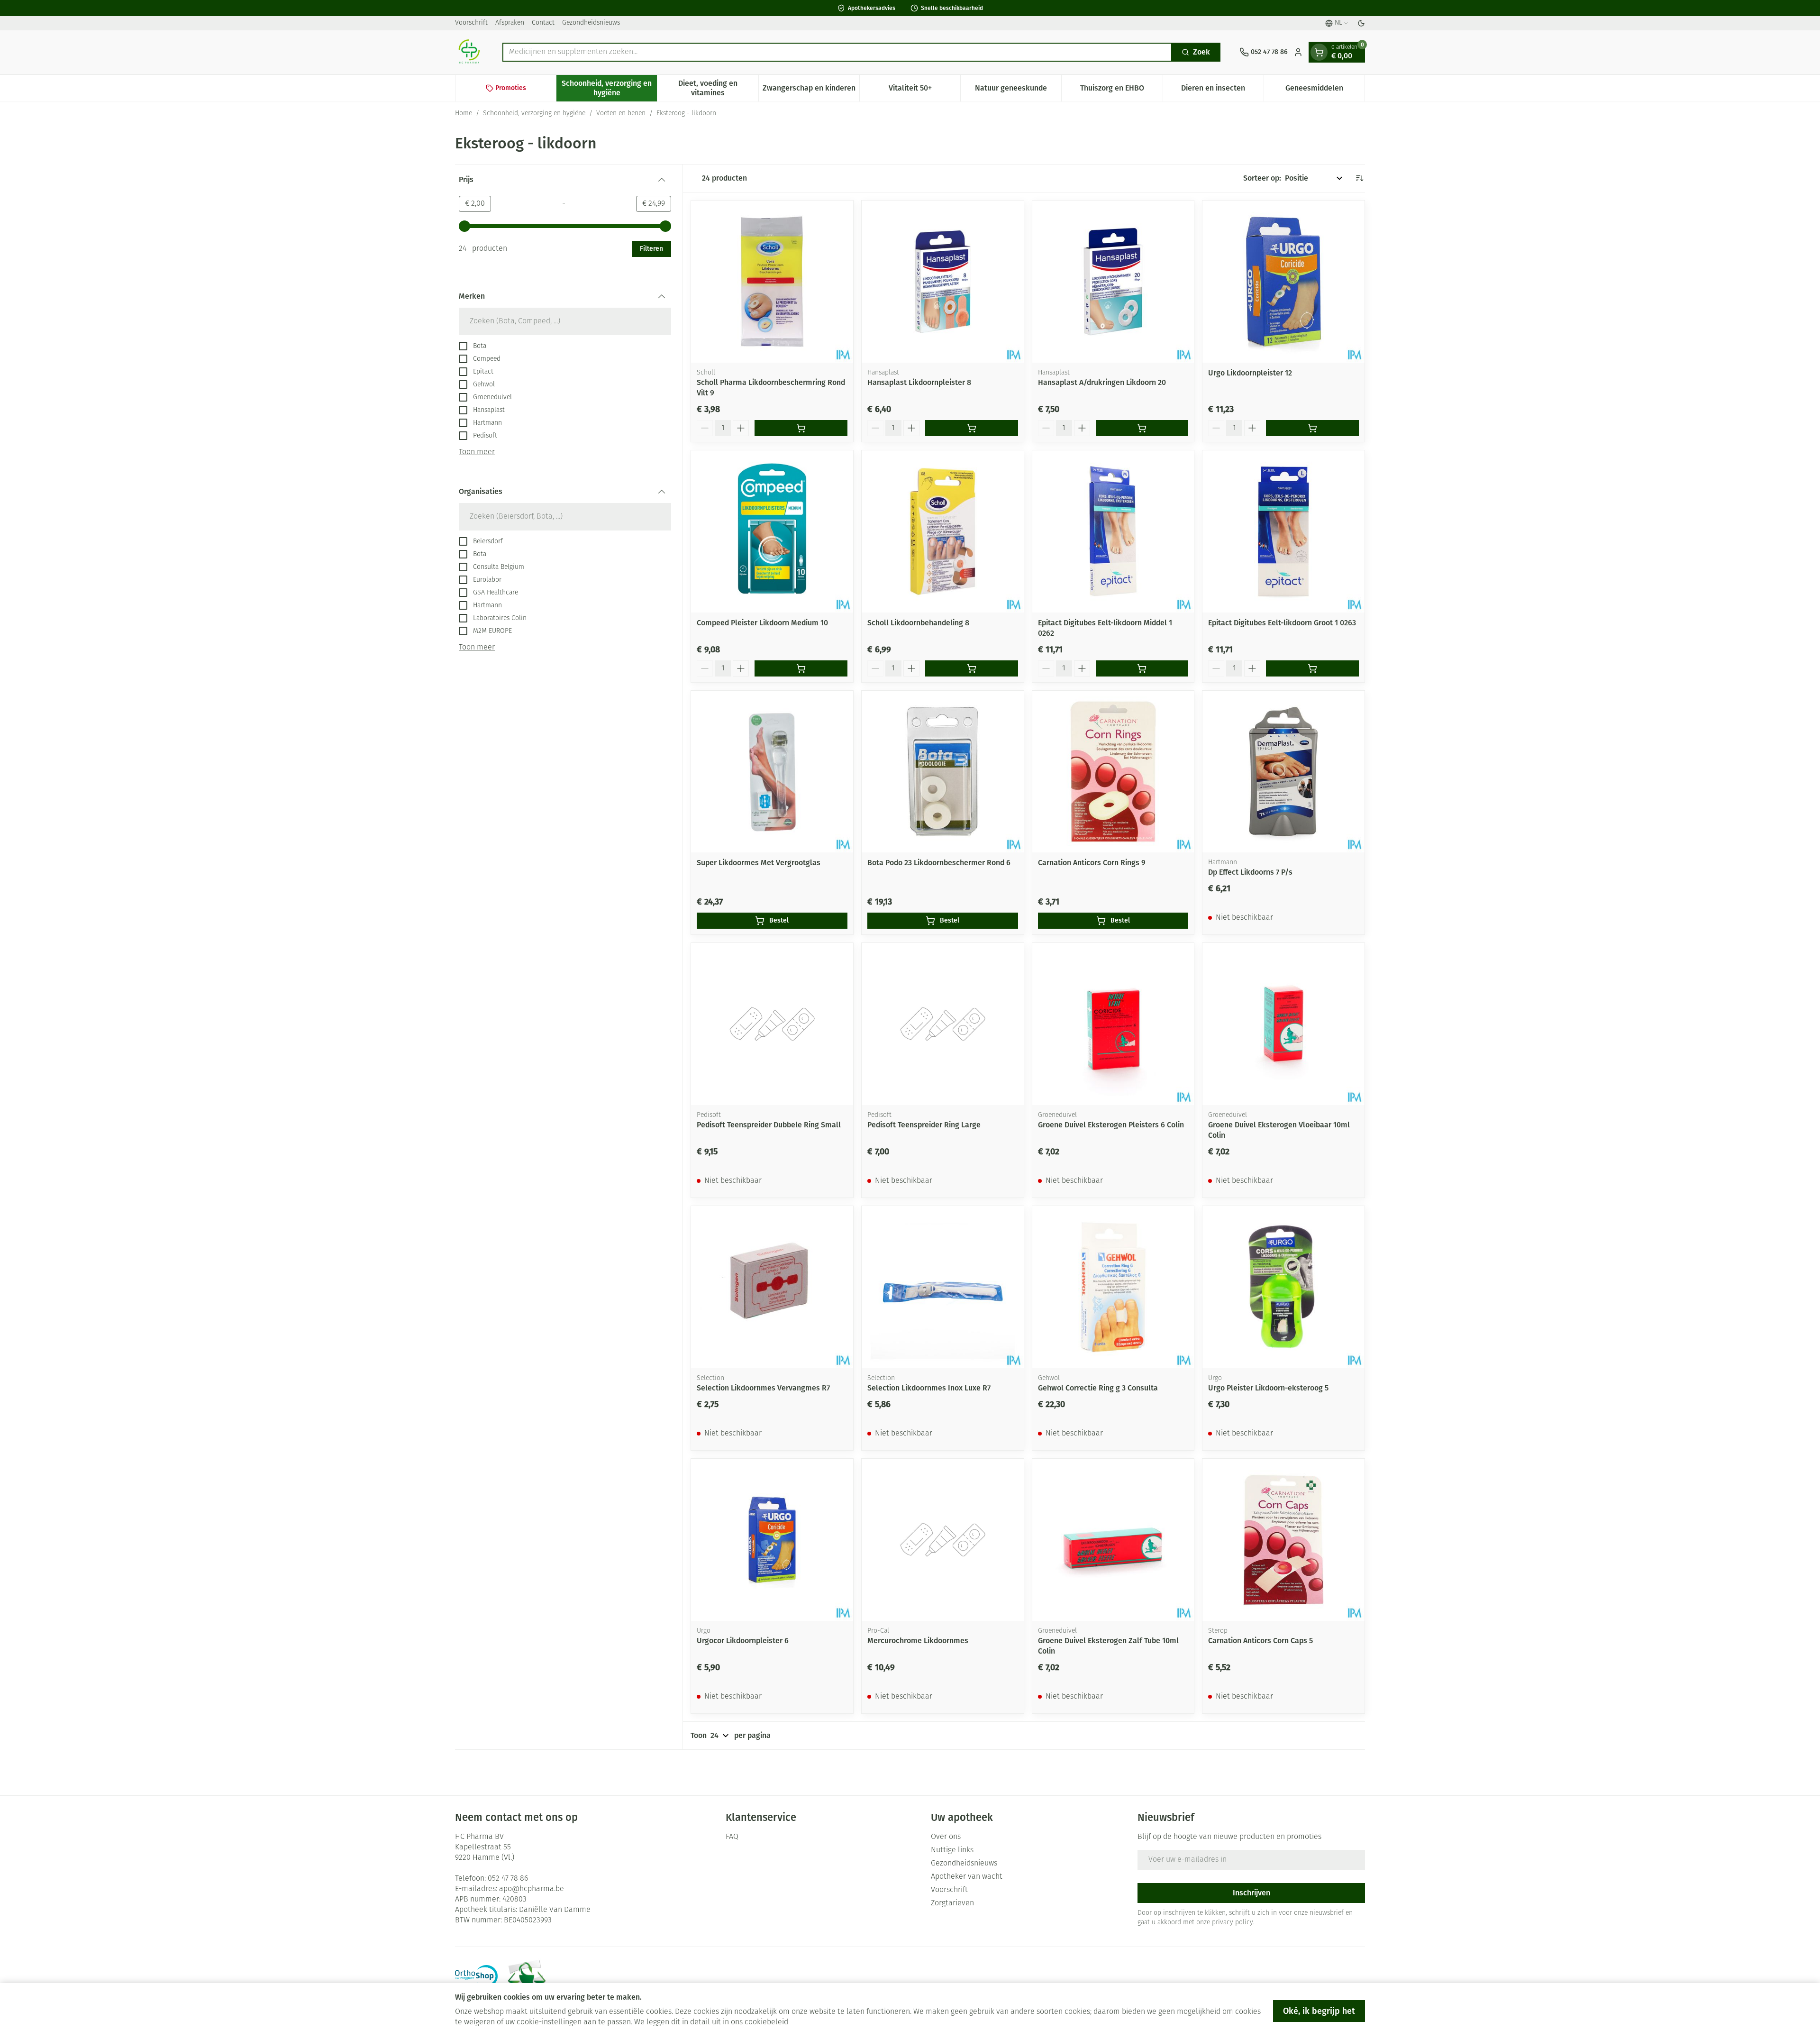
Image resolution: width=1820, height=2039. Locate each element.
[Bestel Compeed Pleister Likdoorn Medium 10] (801, 668)
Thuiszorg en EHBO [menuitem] (1121, 90)
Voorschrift (471, 23)
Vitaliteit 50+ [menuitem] (924, 90)
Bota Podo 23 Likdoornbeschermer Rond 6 (939, 863)
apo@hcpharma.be (532, 1889)
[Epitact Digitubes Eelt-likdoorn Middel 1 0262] (1113, 531)
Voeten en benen (621, 114)
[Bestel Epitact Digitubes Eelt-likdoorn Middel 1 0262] (1142, 668)
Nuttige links (952, 1850)
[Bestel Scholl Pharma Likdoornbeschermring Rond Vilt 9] (801, 428)
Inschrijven (1251, 1893)
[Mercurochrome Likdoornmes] (943, 1540)
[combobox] (837, 52)
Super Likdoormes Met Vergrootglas (759, 863)
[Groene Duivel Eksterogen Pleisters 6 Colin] (1113, 1024)
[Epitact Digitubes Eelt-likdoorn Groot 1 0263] (1283, 531)
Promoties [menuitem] (511, 88)
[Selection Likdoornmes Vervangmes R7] (772, 1287)
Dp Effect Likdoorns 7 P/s (1250, 872)
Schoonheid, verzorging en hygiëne (534, 114)
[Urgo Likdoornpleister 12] (1283, 282)
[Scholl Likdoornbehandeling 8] (943, 531)
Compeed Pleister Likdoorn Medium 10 (762, 623)
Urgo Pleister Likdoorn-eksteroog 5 (1268, 1388)
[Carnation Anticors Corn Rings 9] (1113, 772)
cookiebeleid (766, 2022)
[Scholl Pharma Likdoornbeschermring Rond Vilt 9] (772, 282)
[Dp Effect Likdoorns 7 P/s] (1283, 772)
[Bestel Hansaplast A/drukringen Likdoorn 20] (1142, 428)
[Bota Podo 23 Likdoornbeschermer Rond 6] (943, 772)
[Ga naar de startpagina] (469, 52)
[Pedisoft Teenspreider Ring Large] (943, 1024)
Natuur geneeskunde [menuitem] (1018, 90)
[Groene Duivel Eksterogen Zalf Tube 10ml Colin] (1113, 1540)
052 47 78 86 (508, 1879)
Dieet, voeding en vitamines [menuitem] (718, 88)
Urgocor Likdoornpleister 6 (743, 1641)
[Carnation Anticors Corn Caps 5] (1283, 1540)
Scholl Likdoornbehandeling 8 (918, 623)
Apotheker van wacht (967, 1877)
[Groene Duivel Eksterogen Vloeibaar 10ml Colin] (1283, 1024)
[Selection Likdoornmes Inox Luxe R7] (943, 1287)
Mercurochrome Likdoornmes (918, 1641)
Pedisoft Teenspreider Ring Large (924, 1125)
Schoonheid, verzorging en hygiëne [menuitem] (609, 88)
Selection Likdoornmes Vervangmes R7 (763, 1388)
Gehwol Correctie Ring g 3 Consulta (1098, 1388)
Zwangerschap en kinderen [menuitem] (811, 90)
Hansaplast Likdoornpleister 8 (919, 382)
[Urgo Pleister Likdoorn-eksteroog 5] (1283, 1287)
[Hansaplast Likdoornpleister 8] (943, 282)
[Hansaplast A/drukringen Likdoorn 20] (1113, 282)
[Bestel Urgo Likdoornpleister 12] (1312, 428)
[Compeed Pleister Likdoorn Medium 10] (772, 531)
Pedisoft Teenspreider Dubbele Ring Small (769, 1125)
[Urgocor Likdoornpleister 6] (772, 1540)
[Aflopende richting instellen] (1359, 178)
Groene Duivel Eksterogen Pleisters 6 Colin (1111, 1125)
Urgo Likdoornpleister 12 (1250, 373)
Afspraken (510, 23)
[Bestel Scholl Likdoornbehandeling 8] (972, 668)
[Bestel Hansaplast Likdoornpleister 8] (972, 428)
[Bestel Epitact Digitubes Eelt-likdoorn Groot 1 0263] (1312, 668)
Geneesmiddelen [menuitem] (1325, 90)
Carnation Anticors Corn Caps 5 (1260, 1641)
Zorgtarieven (952, 1903)
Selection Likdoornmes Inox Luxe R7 (929, 1388)
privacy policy (1232, 1923)
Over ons (946, 1837)
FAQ (732, 1837)
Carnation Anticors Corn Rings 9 (1092, 863)
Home (464, 114)
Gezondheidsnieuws (591, 23)
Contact (543, 23)
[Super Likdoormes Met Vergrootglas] (772, 772)
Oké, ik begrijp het (1319, 2011)
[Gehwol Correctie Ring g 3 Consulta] (1113, 1287)
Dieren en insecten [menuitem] (1222, 90)
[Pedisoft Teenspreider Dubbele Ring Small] (772, 1024)
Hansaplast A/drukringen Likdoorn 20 (1102, 382)
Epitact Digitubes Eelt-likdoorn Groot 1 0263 (1282, 623)
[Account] (1298, 52)
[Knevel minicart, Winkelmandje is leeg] (1319, 52)
